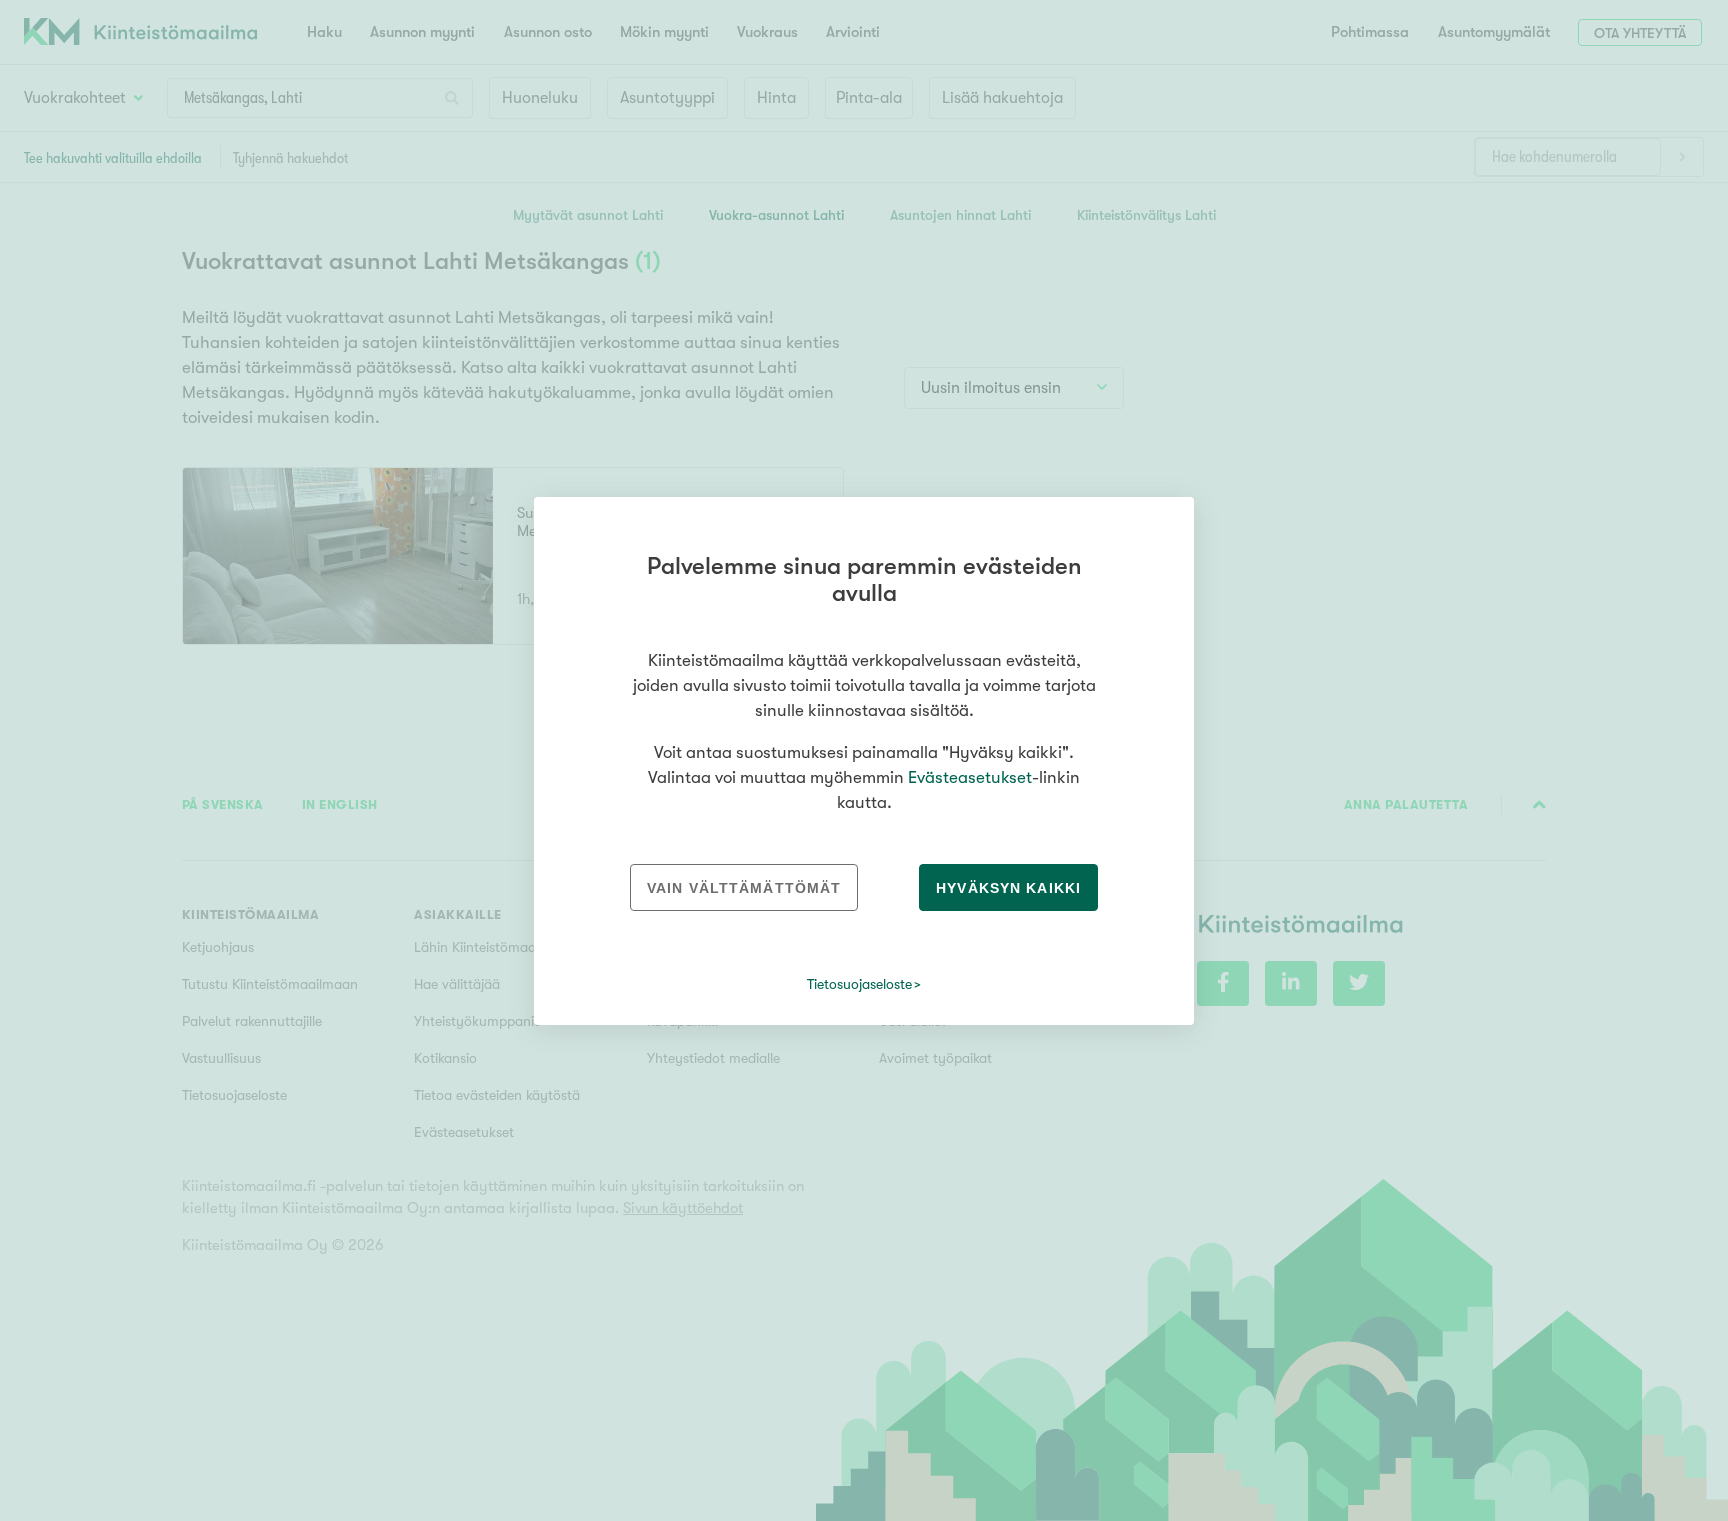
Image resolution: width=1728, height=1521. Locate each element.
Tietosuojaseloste (859, 984)
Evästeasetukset (970, 777)
